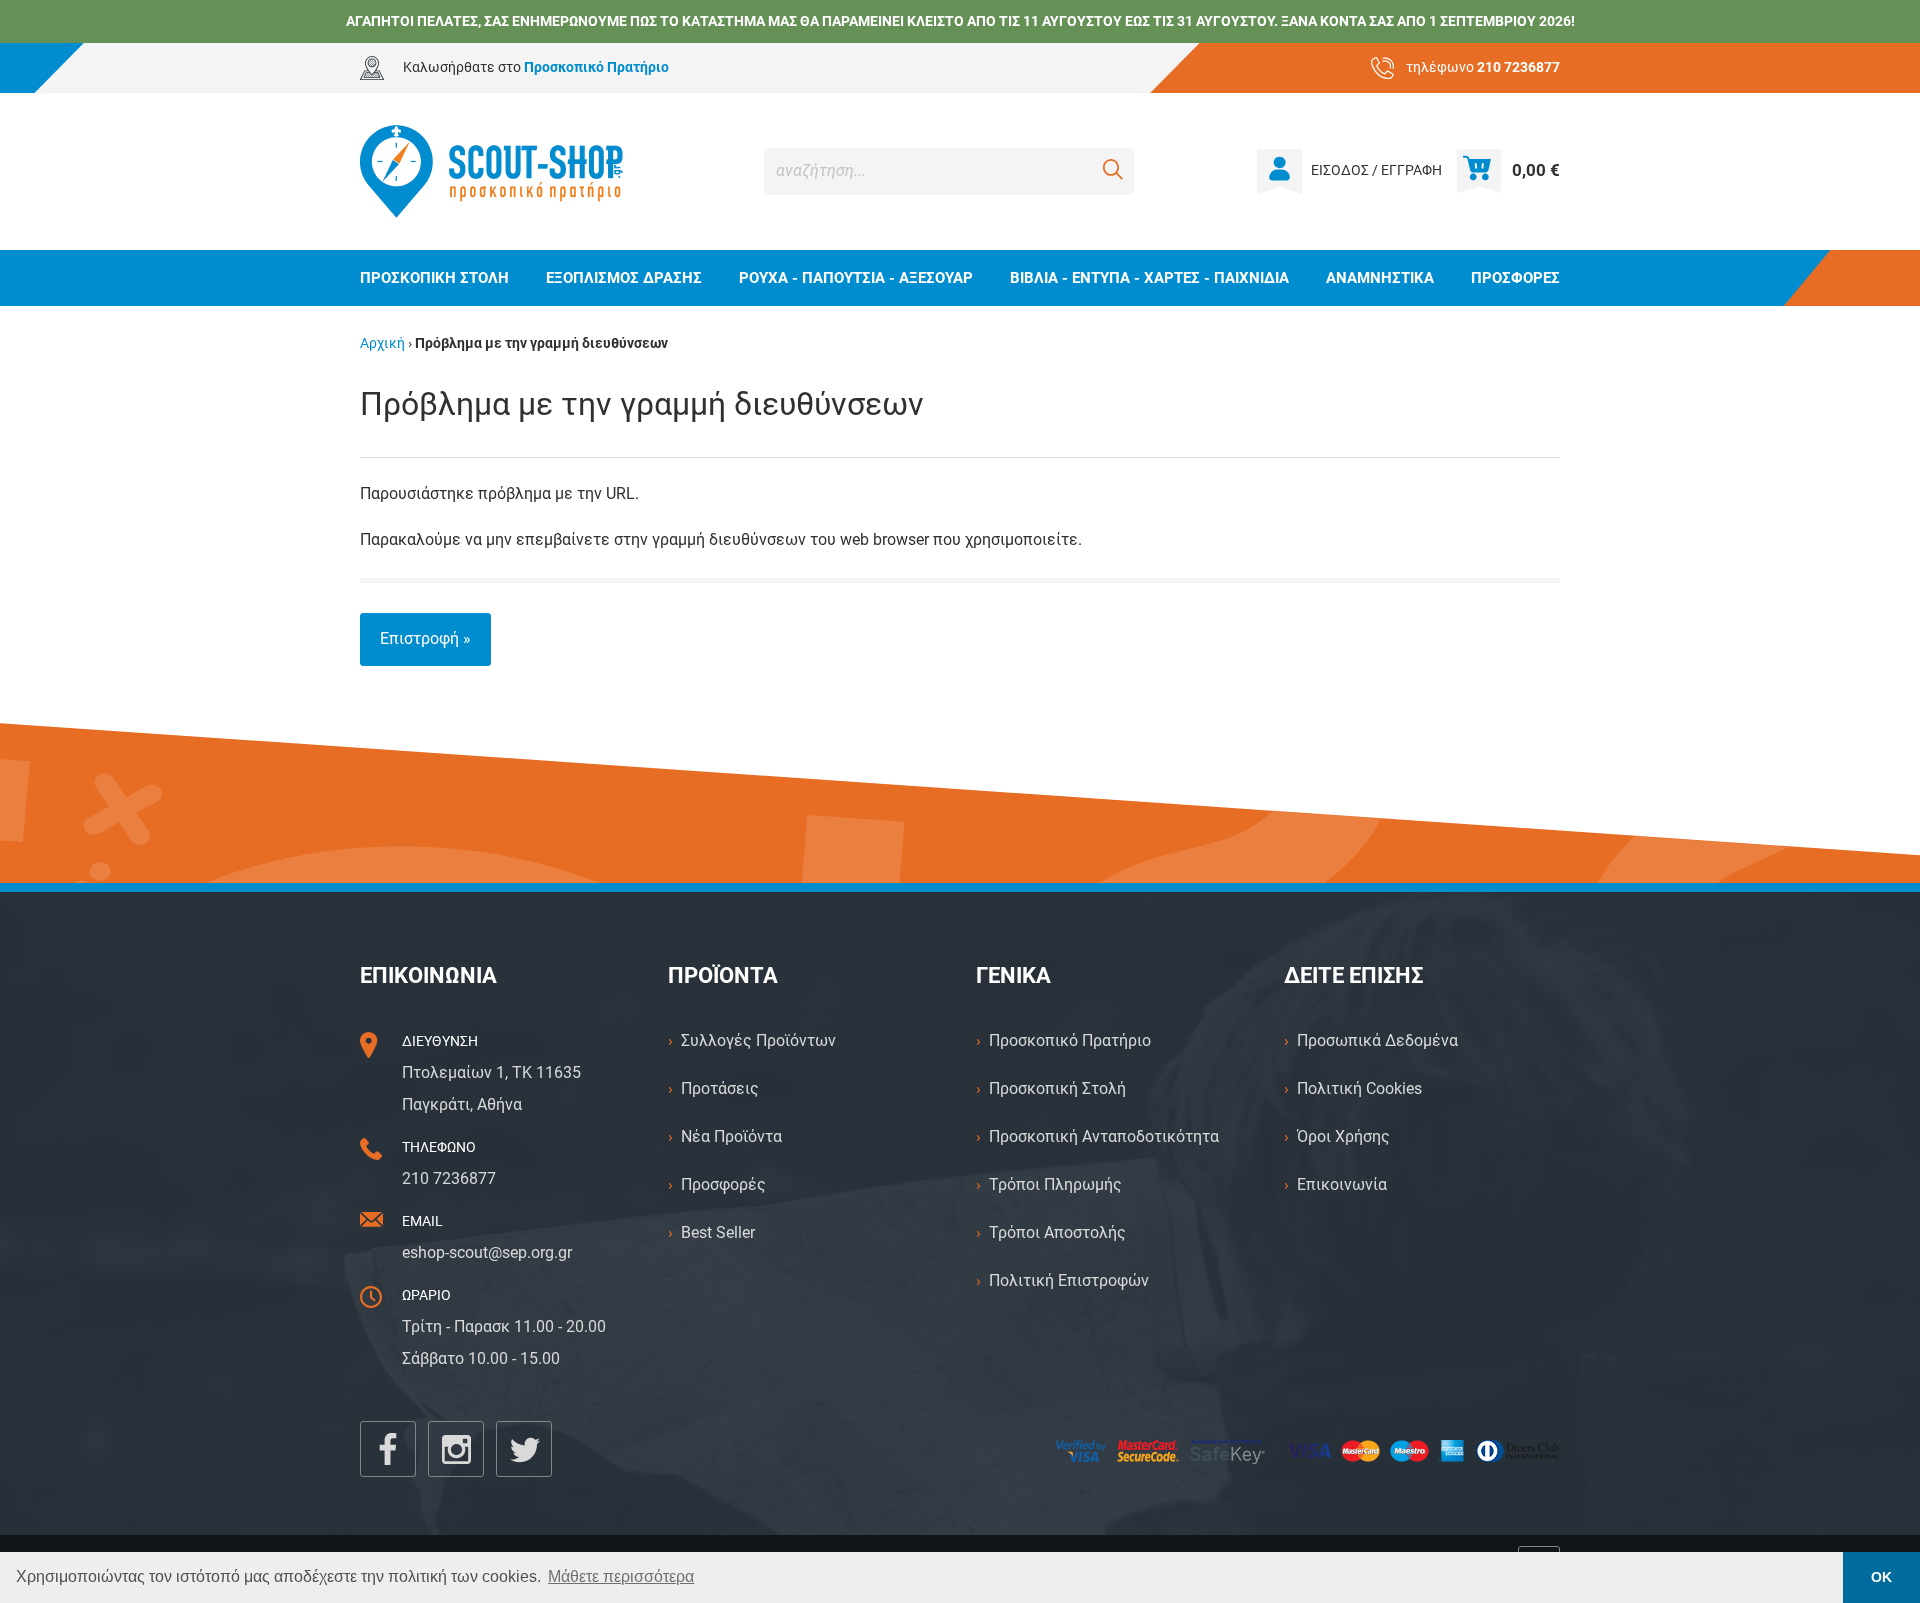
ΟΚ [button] (1881, 1577)
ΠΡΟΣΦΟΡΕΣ (1515, 278)
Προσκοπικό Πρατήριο (1070, 1040)
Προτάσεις (720, 1088)
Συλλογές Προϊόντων (758, 1040)
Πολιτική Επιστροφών (1069, 1280)
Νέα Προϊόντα (731, 1136)
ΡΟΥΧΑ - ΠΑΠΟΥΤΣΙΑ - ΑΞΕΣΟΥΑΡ (856, 278)
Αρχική (382, 343)
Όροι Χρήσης (1343, 1136)
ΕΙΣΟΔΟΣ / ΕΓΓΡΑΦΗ (1376, 170)
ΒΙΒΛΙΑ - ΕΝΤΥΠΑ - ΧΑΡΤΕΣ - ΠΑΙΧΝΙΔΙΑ (1149, 278)
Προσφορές (723, 1184)
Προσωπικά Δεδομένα (1377, 1040)
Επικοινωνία (1342, 1184)
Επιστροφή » (425, 638)
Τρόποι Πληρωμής (1055, 1184)
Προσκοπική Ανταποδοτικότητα (1104, 1136)
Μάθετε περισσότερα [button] (621, 1576)
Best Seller (718, 1232)
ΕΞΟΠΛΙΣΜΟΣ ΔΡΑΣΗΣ (624, 278)
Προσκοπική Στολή (1057, 1088)
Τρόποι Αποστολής (1057, 1232)
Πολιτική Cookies (1359, 1088)
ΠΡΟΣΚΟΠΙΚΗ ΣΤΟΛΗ (434, 278)
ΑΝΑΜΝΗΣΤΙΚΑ (1380, 278)
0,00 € (1536, 170)
